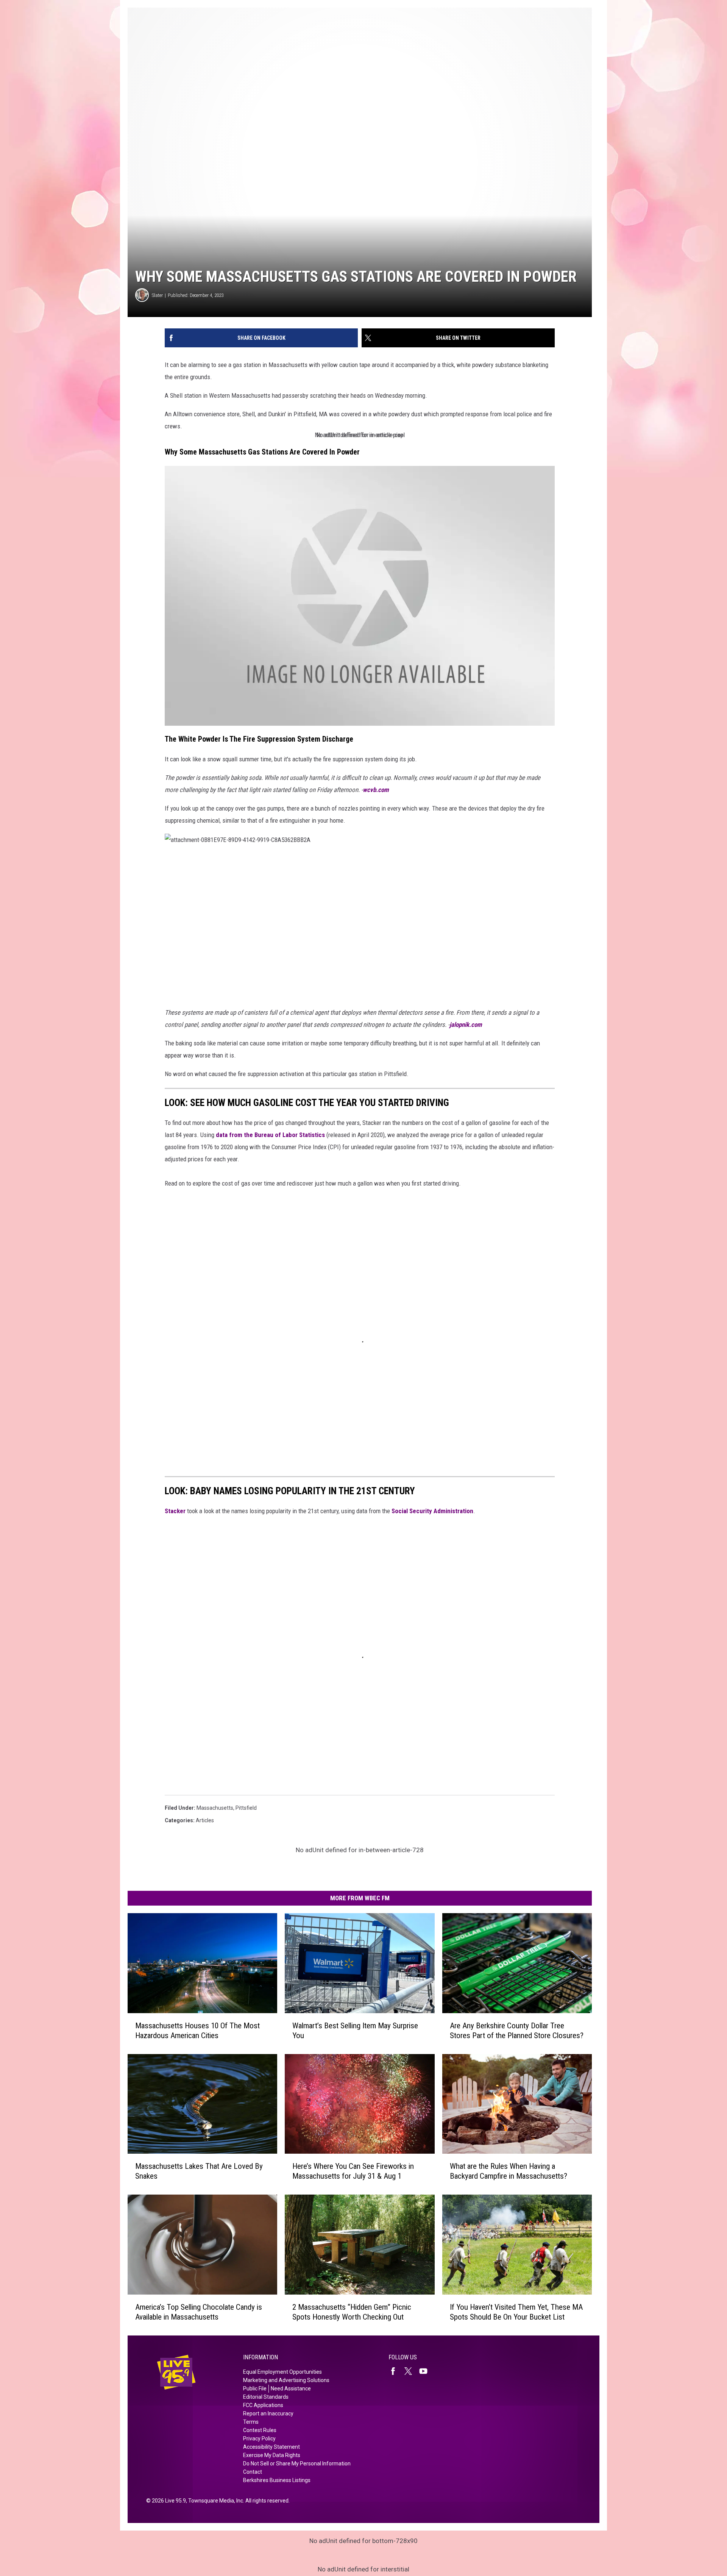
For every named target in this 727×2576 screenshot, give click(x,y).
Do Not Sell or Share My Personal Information (297, 2464)
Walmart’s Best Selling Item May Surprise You (355, 2031)
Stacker (175, 1511)
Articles (205, 1820)
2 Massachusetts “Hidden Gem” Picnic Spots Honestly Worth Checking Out (352, 2312)
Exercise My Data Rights (272, 2455)
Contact (253, 2472)
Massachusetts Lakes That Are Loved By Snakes (199, 2171)
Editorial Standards (266, 2397)
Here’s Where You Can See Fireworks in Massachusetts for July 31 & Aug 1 (353, 2171)
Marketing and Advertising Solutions (286, 2380)
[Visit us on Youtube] (426, 2371)
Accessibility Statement (271, 2447)
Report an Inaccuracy (268, 2414)
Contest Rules (260, 2430)
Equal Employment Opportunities (282, 2372)
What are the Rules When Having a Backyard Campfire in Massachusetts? (509, 2171)
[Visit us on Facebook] (396, 2371)
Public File (255, 2389)
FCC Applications (263, 2405)
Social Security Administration (432, 1511)
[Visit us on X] (411, 2371)
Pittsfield (246, 1808)
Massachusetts (215, 1808)
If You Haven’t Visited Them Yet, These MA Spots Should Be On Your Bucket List (516, 2312)
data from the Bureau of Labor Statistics (270, 1135)
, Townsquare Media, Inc (215, 2501)
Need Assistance (291, 2389)
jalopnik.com (466, 1025)
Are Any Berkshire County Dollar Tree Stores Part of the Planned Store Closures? (517, 2031)
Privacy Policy (259, 2439)
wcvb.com (376, 790)
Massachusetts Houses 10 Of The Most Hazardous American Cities (197, 2031)
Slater (157, 295)
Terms (251, 2422)
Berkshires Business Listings (277, 2480)
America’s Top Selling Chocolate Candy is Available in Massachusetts (199, 2312)
